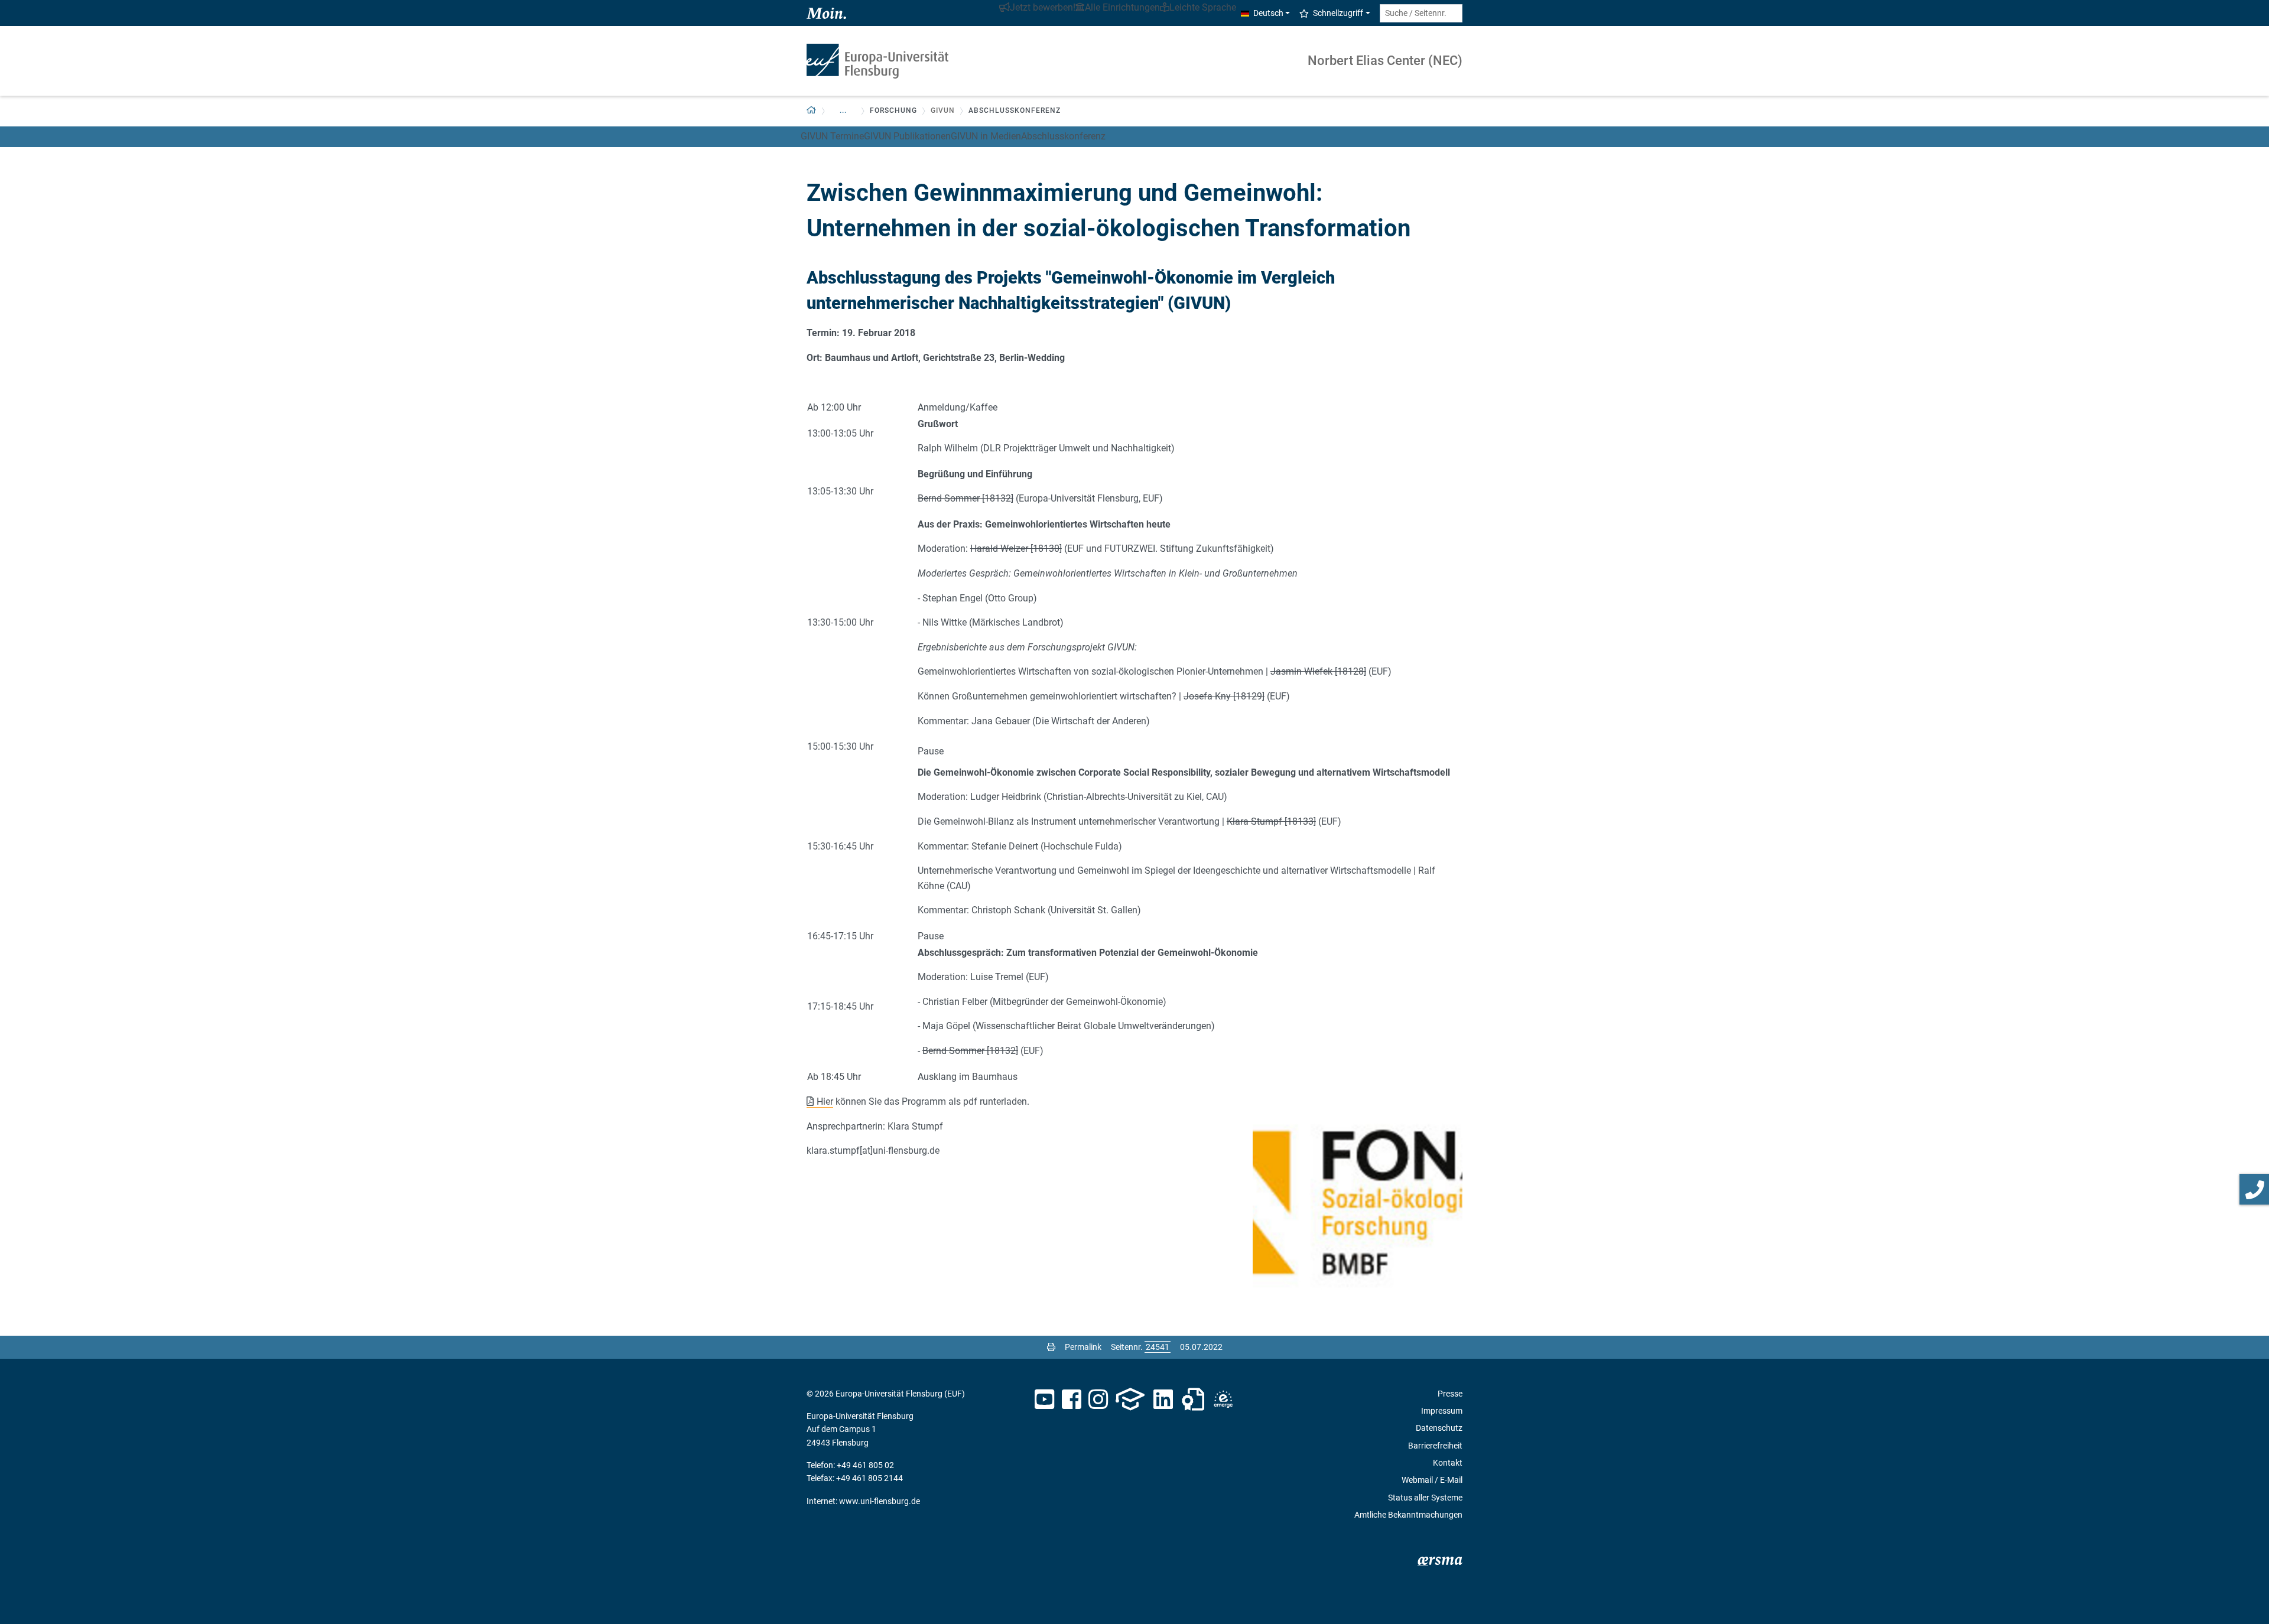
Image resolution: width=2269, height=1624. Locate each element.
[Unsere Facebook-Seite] (1072, 1400)
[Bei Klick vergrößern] (1358, 1202)
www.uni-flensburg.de (880, 1501)
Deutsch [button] (1268, 13)
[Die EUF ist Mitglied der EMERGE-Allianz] (1223, 1400)
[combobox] (1421, 13)
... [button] (843, 110)
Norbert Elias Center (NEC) (1385, 61)
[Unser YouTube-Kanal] (1044, 1400)
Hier (825, 1101)
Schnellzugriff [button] (1338, 13)
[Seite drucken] (1051, 1347)
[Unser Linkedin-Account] (1163, 1400)
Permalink (1083, 1347)
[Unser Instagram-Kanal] (1098, 1400)
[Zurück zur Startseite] (877, 61)
